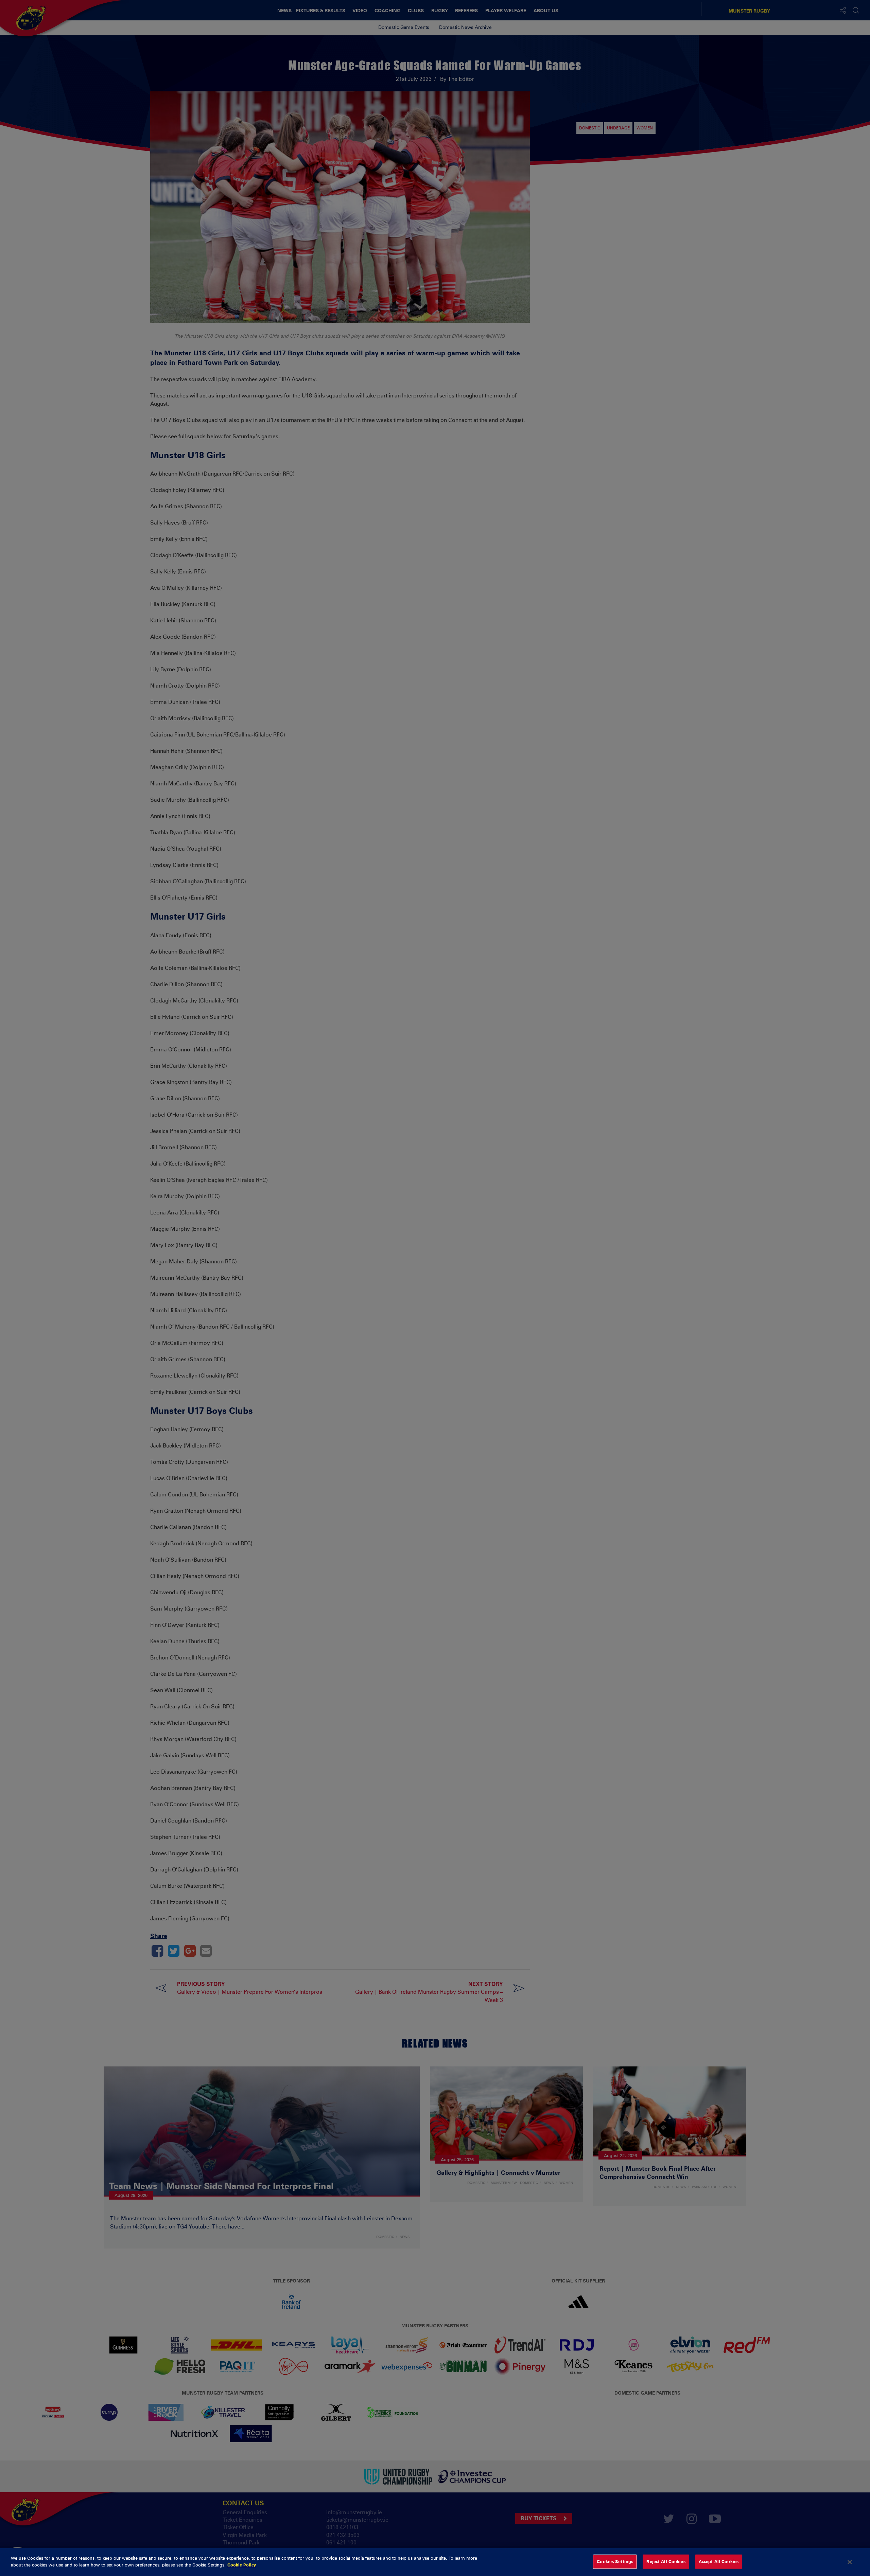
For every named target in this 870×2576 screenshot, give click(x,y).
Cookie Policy (242, 2564)
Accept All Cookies (719, 2561)
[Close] (850, 2562)
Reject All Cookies (666, 2561)
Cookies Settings (615, 2561)
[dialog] (435, 2562)
